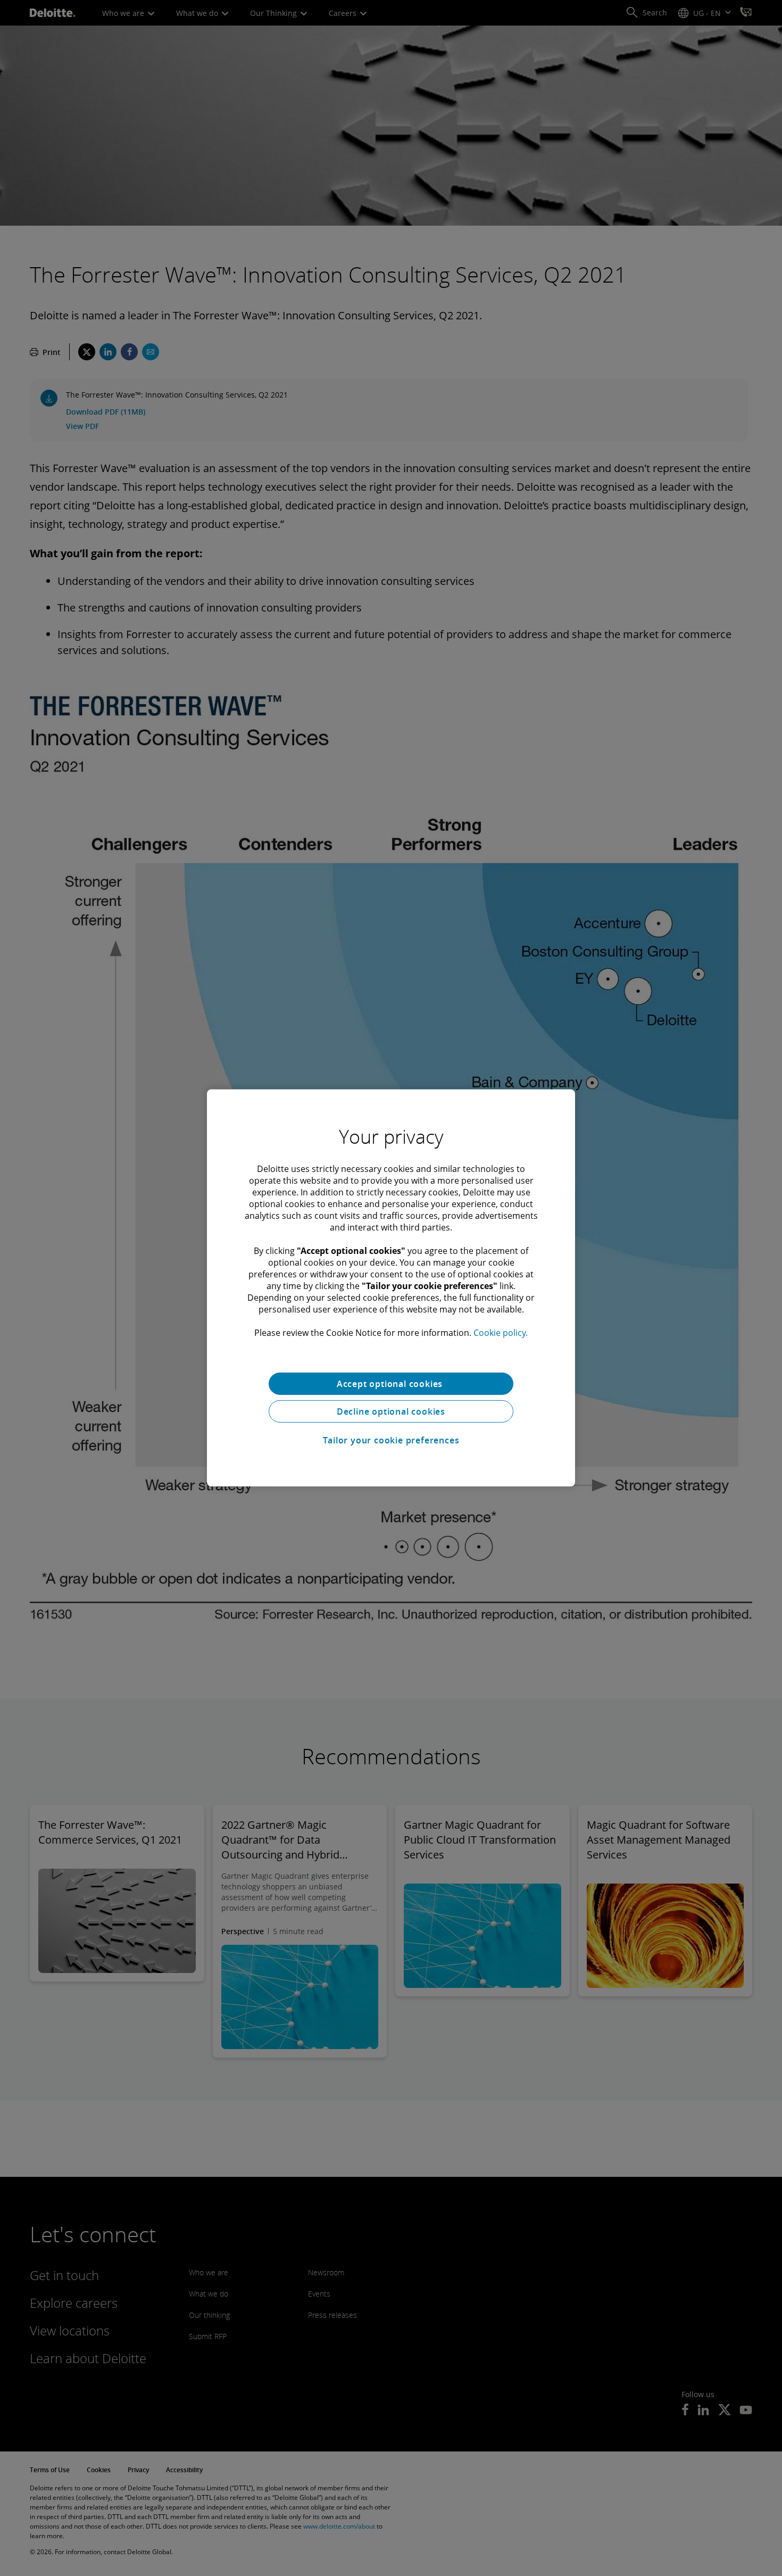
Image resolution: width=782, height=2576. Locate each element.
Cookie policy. (501, 1333)
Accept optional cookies (391, 1384)
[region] (391, 1288)
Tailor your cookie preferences (391, 1440)
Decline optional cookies (391, 1411)
